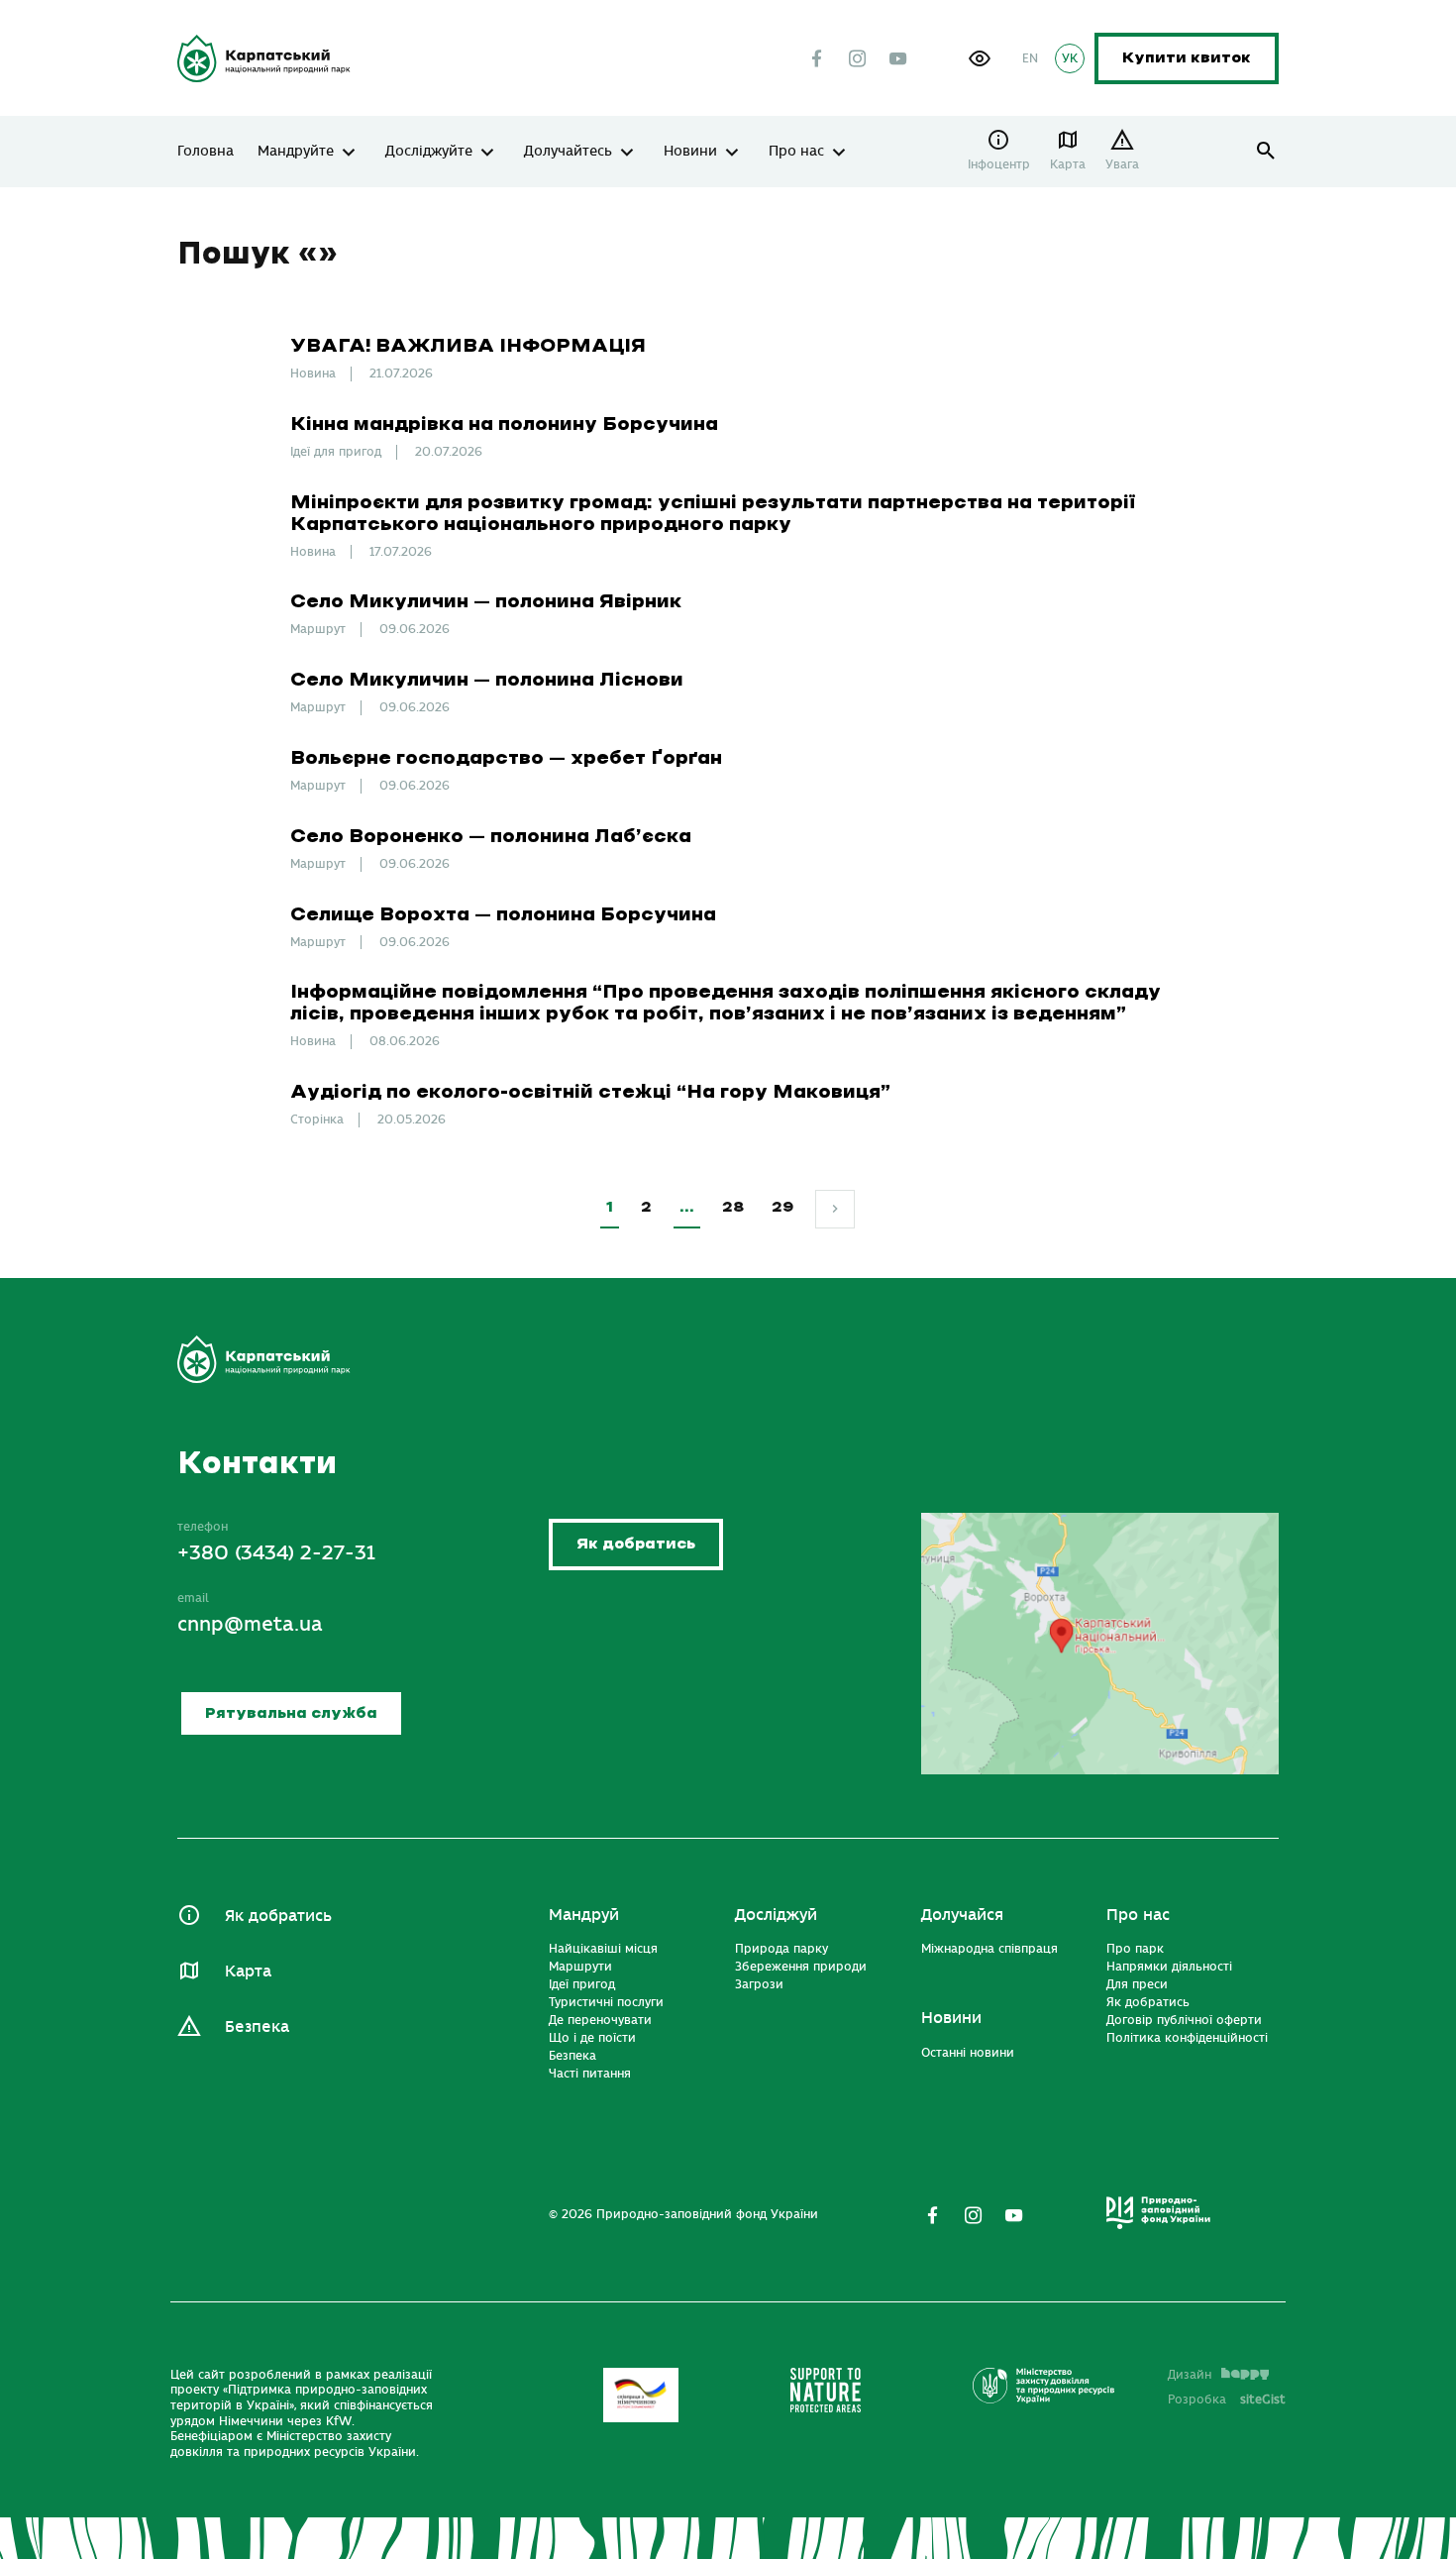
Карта (1068, 164)
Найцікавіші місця (603, 1949)
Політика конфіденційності (1187, 2038)
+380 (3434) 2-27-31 (276, 1553)
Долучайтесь (568, 152)
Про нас (796, 152)
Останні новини (968, 2053)
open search (1266, 151)
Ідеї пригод (582, 1984)
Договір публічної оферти (1184, 2020)
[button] (980, 58)
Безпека (257, 2027)
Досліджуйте (429, 152)
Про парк (1135, 1949)
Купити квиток (1187, 58)
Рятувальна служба (291, 1713)
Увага (1122, 164)
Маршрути (580, 1967)
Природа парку (781, 1949)
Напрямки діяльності (1169, 1967)
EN (1030, 58)
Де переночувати (600, 2020)
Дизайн (1190, 2375)
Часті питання (590, 2074)
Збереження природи (801, 1967)
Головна (206, 152)
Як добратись (636, 1544)
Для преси (1137, 1984)
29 (782, 1207)
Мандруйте (296, 152)
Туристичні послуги (606, 2002)
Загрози (759, 1984)
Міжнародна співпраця (989, 1949)
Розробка (1227, 2399)
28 (733, 1207)
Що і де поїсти (592, 2038)
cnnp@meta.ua (250, 1624)
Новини (690, 152)
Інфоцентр (999, 164)
